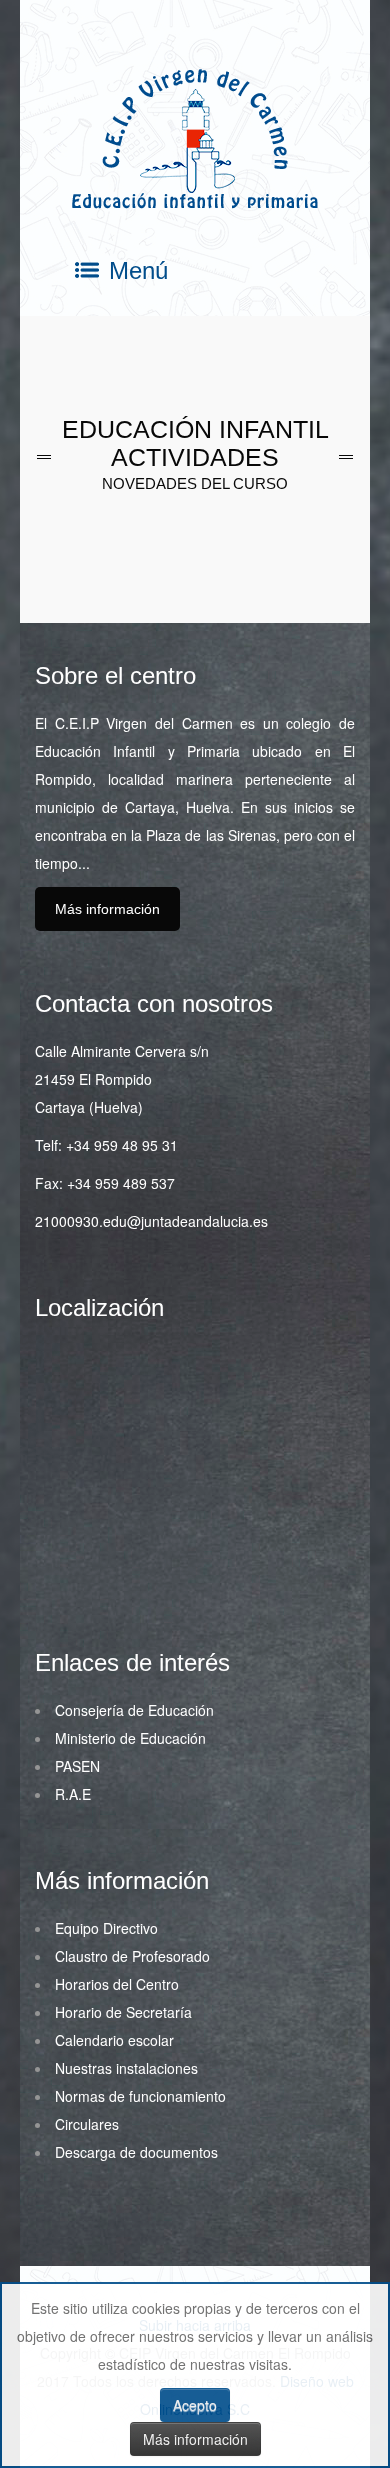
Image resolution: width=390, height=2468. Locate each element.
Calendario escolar (114, 2040)
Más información (107, 909)
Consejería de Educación (134, 1710)
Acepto (195, 2405)
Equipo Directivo (106, 1928)
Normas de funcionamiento (140, 2096)
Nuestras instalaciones (126, 2068)
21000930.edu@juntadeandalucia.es (151, 1221)
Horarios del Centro (117, 1984)
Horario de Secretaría (123, 2012)
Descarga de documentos (136, 2152)
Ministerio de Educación (130, 1738)
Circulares (87, 2124)
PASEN (77, 1766)
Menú (138, 271)
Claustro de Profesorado (132, 1956)
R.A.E (73, 1794)
